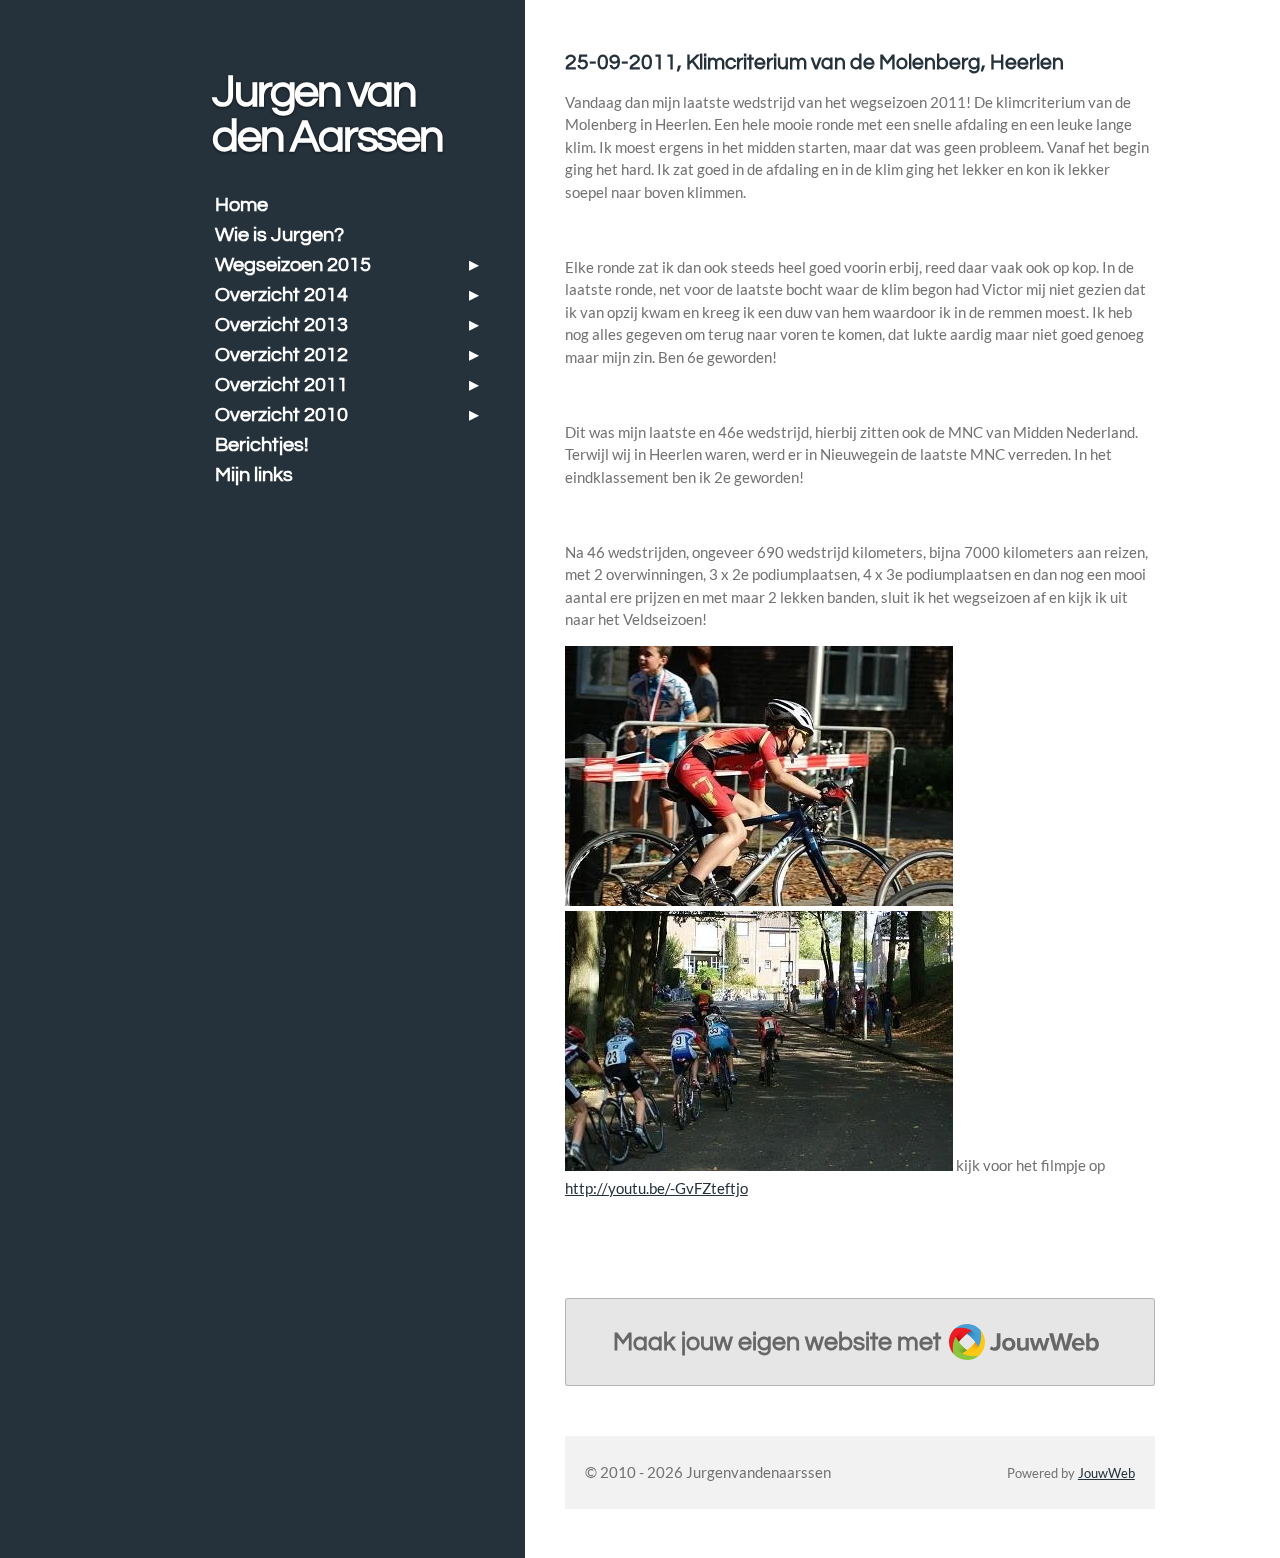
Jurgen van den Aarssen (326, 114)
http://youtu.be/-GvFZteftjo (656, 1188)
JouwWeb (1106, 1473)
